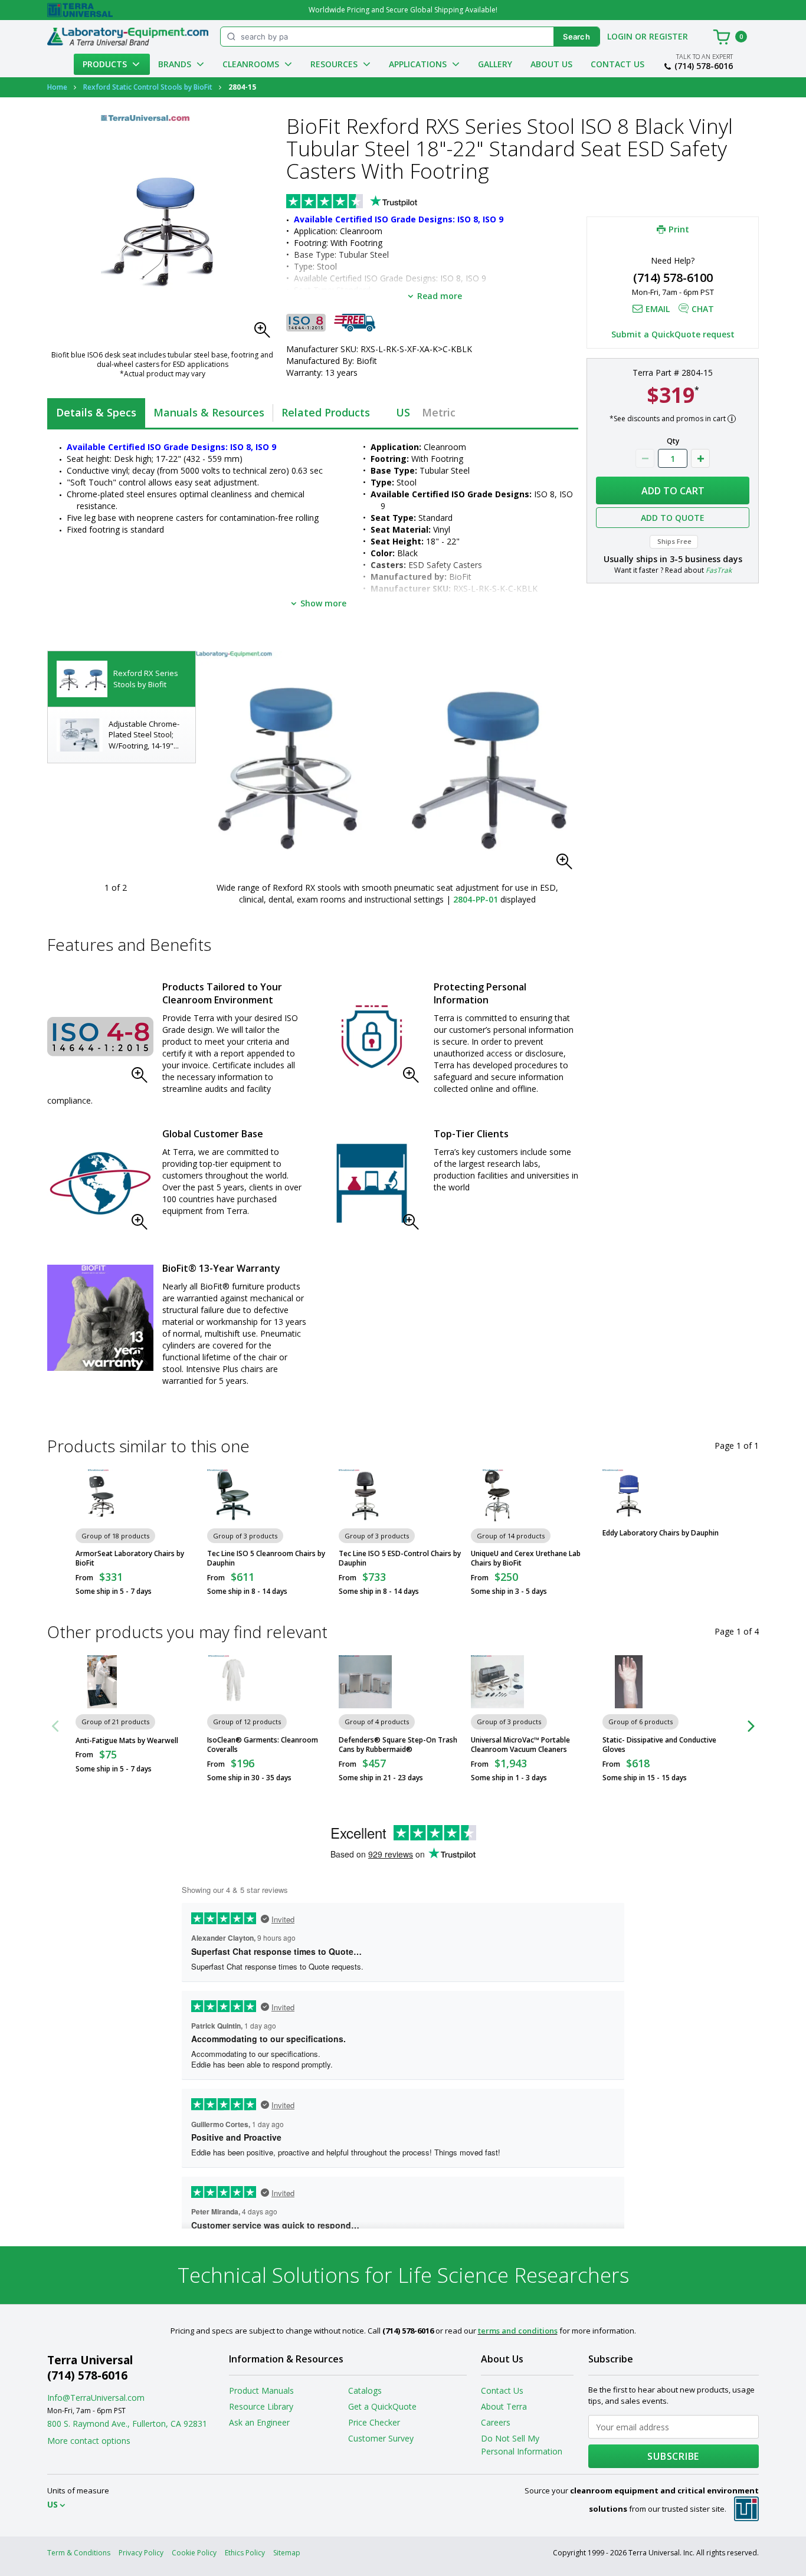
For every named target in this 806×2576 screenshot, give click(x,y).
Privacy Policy (141, 2553)
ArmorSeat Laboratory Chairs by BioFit (130, 1558)
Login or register (648, 36)
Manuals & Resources (209, 412)
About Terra (504, 2406)
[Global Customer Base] (100, 1183)
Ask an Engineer (259, 2422)
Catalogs (365, 2390)
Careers (496, 2422)
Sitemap (287, 2553)
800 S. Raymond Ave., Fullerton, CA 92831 (127, 2424)
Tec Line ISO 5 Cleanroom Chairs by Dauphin (266, 1558)
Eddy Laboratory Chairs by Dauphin (661, 1533)
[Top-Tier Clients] (372, 1183)
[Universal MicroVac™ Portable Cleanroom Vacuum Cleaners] (497, 1682)
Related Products (326, 412)
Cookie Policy (194, 2553)
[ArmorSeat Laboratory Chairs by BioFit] (102, 1496)
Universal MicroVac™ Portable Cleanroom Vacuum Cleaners (520, 1745)
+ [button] (700, 458)
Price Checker (374, 2422)
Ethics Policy (245, 2553)
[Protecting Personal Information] (372, 1036)
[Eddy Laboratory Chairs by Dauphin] (629, 1496)
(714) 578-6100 (673, 278)
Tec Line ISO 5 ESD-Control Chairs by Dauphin (400, 1558)
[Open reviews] (375, 202)
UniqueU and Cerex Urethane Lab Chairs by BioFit (526, 1558)
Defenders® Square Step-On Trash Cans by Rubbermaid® (398, 1745)
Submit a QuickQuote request (673, 334)
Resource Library (261, 2406)
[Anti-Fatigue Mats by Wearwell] (102, 1682)
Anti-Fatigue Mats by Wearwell (127, 1741)
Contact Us (617, 64)
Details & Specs (96, 412)
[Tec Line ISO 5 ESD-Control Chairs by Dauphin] (365, 1496)
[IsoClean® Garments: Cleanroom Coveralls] (234, 1682)
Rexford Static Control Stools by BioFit (148, 87)
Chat (703, 309)
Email (658, 309)
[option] (122, 679)
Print (679, 229)
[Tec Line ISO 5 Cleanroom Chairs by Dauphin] (234, 1496)
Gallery (495, 64)
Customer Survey (381, 2438)
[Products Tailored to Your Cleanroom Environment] (100, 1036)
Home (57, 87)
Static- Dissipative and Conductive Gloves (659, 1745)
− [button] (645, 458)
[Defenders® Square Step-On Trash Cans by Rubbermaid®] (365, 1682)
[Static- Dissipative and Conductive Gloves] (629, 1682)
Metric (439, 412)
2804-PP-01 (476, 899)
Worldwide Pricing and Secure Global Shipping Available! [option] (403, 10)
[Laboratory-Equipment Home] (128, 37)
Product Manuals (261, 2390)
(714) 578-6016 (704, 66)
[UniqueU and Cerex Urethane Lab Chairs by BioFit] (497, 1496)
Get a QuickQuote (382, 2406)
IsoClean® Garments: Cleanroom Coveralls (263, 1745)
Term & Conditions (79, 2553)
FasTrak (719, 570)
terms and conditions (518, 2331)
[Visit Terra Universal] (80, 10)
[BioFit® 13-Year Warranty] (100, 1318)
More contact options (89, 2441)
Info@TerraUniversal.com (96, 2398)
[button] (266, 333)
